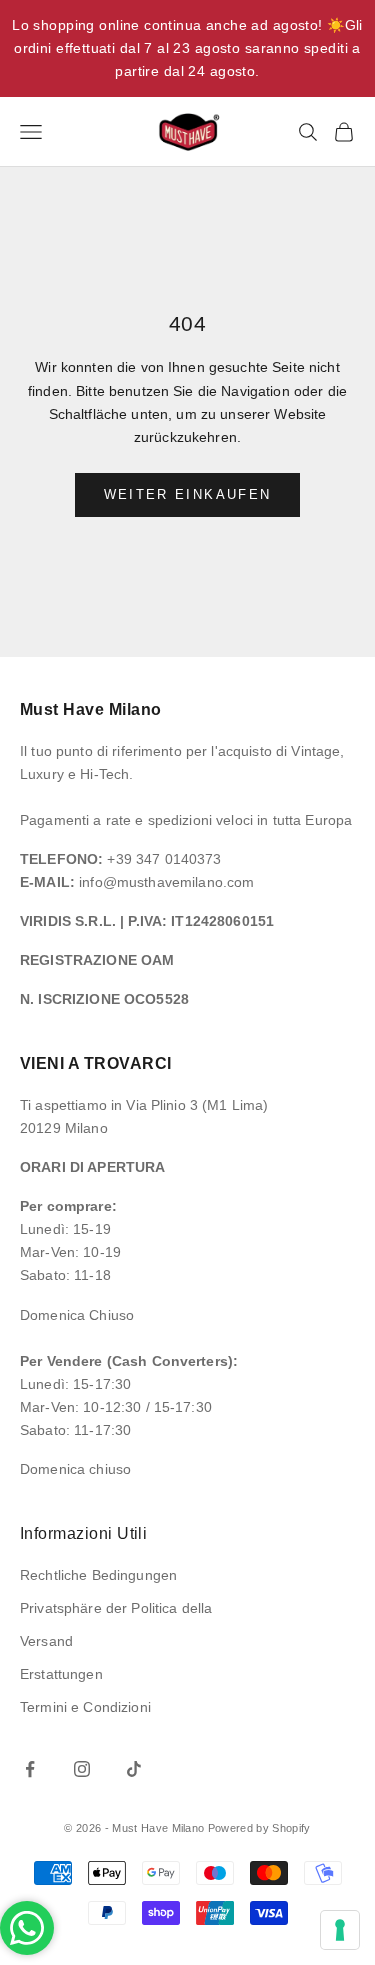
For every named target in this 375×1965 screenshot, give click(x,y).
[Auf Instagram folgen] (82, 1769)
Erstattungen (61, 1674)
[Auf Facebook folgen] (30, 1769)
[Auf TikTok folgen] (134, 1769)
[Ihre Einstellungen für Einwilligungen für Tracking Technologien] (340, 1930)
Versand (46, 1641)
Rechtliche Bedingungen (98, 1575)
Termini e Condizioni (85, 1707)
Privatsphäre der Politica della (116, 1608)
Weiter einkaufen (187, 494)
